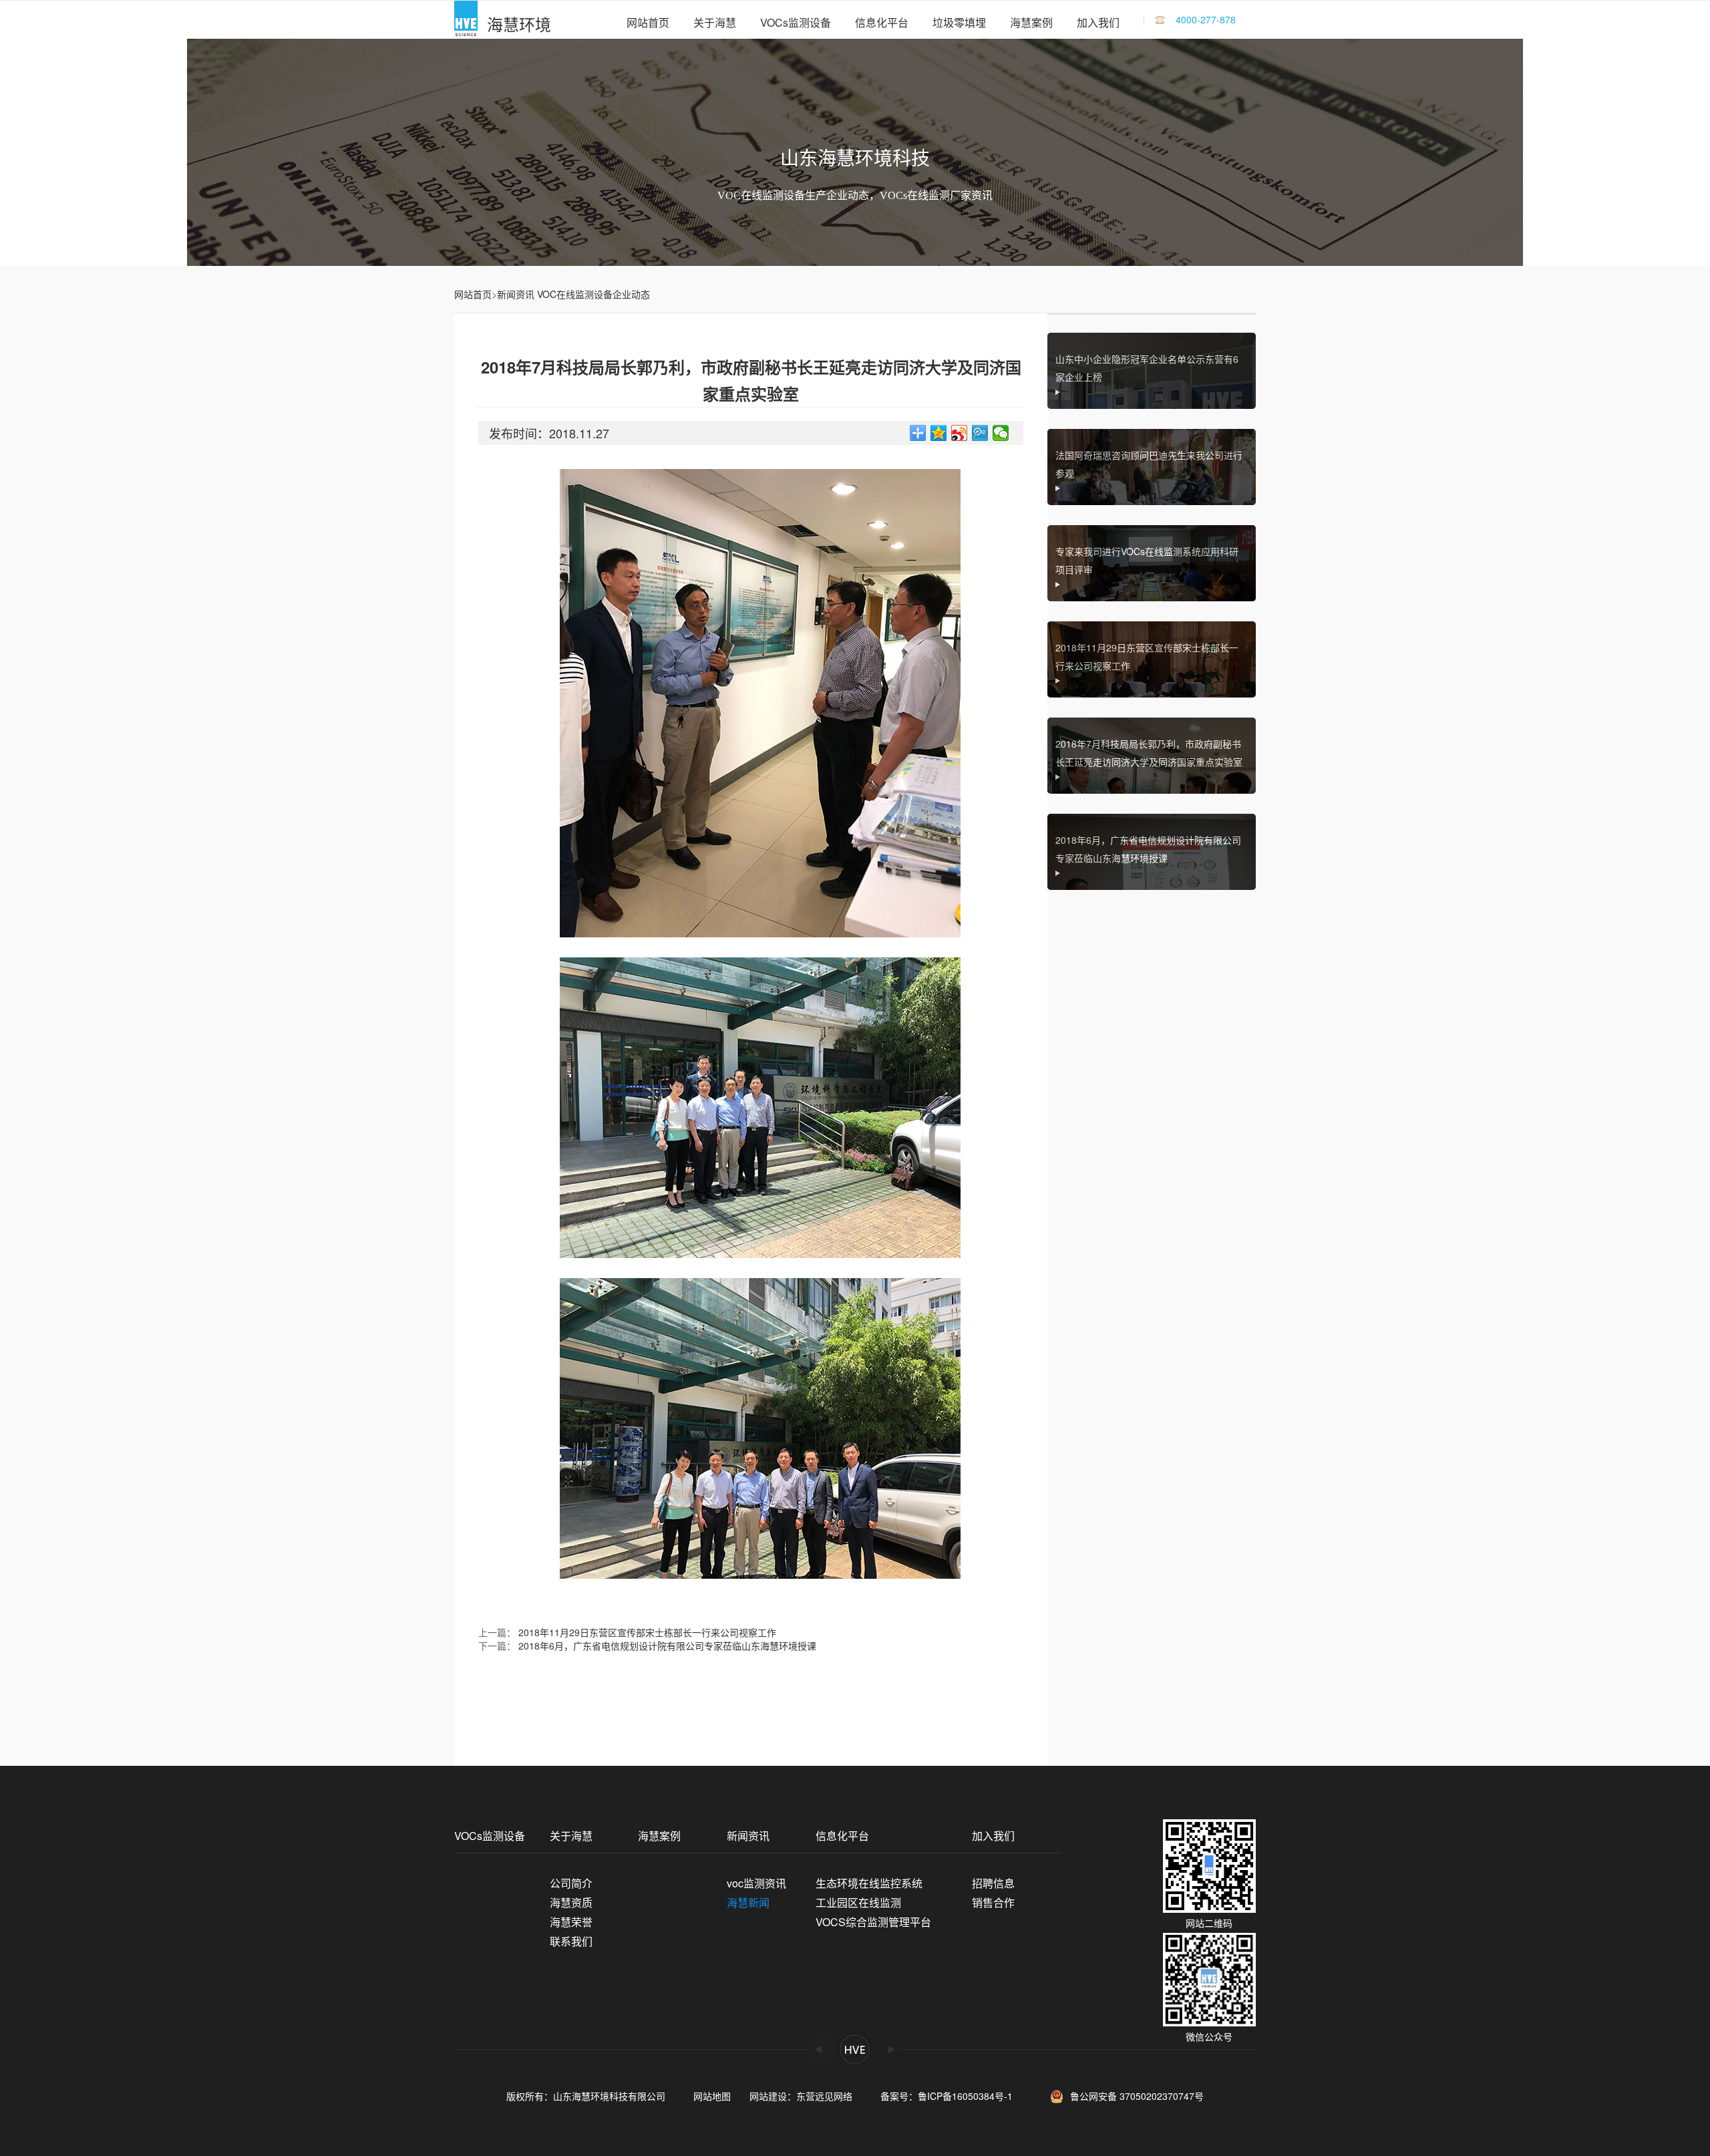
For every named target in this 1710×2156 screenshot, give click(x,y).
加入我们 (1098, 22)
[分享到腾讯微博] (980, 433)
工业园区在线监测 (858, 1902)
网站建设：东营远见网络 (801, 2096)
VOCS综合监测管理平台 (873, 1922)
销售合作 (993, 1902)
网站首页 (648, 22)
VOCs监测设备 (796, 22)
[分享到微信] (1001, 433)
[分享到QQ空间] (939, 433)
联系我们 (571, 1941)
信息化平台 (882, 22)
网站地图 (712, 2096)
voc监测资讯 (756, 1883)
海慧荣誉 (571, 1922)
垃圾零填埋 (959, 22)
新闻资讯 (516, 294)
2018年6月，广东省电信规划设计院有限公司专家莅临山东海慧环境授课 (667, 1646)
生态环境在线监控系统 (869, 1883)
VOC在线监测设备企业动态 (593, 294)
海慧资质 (571, 1902)
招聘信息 (993, 1883)
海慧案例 (1031, 22)
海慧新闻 (748, 1902)
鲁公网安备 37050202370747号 (1137, 2095)
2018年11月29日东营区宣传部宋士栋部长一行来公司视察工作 (647, 1632)
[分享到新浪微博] (960, 433)
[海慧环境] (466, 20)
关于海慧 (715, 22)
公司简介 (571, 1883)
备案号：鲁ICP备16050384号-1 (951, 2096)
